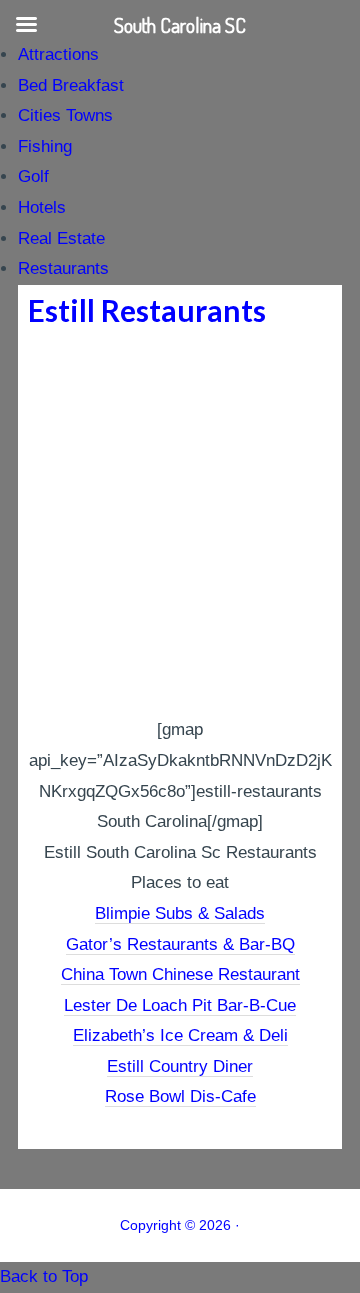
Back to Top (44, 1276)
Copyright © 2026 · (180, 1225)
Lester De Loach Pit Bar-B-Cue (180, 1005)
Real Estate (61, 238)
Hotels (42, 207)
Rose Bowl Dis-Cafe (180, 1096)
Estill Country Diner (180, 1066)
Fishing (45, 146)
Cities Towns (65, 115)
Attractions (58, 54)
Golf (33, 176)
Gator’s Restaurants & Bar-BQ (180, 944)
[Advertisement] (180, 525)
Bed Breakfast (71, 85)
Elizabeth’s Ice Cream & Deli (180, 1035)
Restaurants (63, 268)
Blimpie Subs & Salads (180, 913)
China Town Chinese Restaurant (180, 974)
